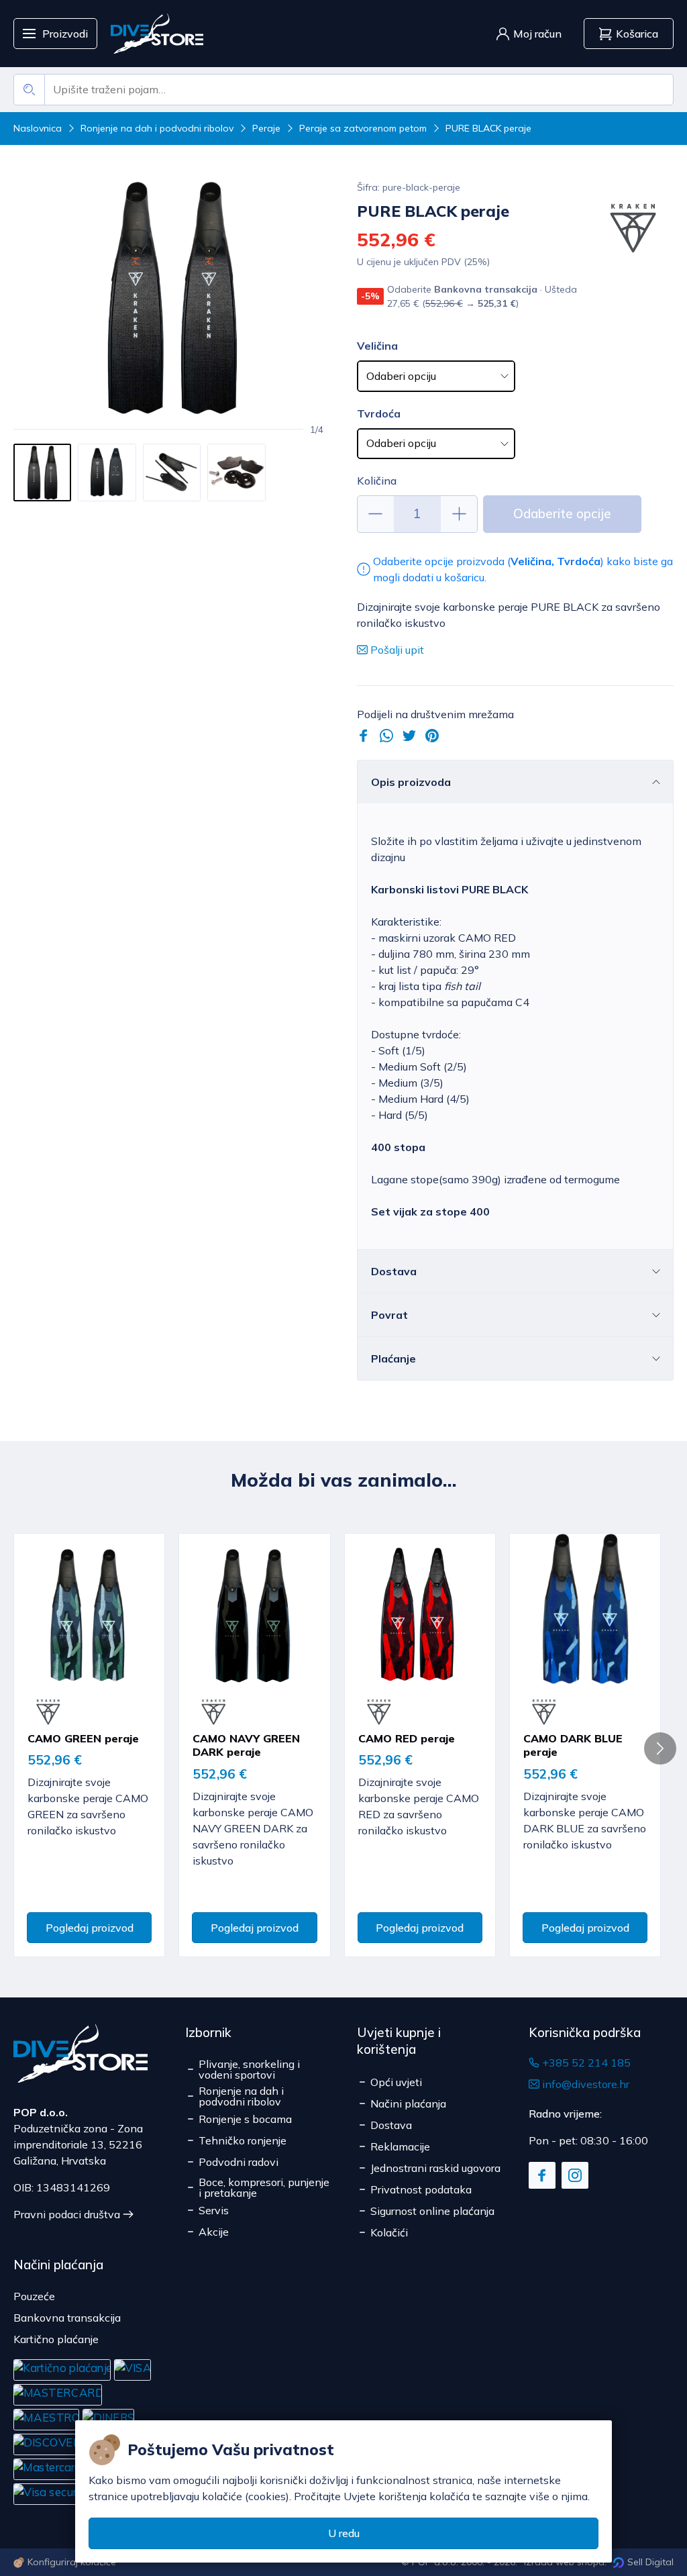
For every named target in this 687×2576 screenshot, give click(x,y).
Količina (377, 481)
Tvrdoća (379, 413)
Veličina (377, 346)
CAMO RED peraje (407, 1738)
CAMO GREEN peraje (83, 1738)
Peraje (266, 128)
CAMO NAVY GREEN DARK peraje (246, 1745)
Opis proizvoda (411, 782)
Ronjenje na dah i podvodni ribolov (157, 128)
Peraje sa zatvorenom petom (363, 128)
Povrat (389, 1315)
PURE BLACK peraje (488, 128)
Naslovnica (38, 128)
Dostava (394, 1271)
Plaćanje (393, 1358)
